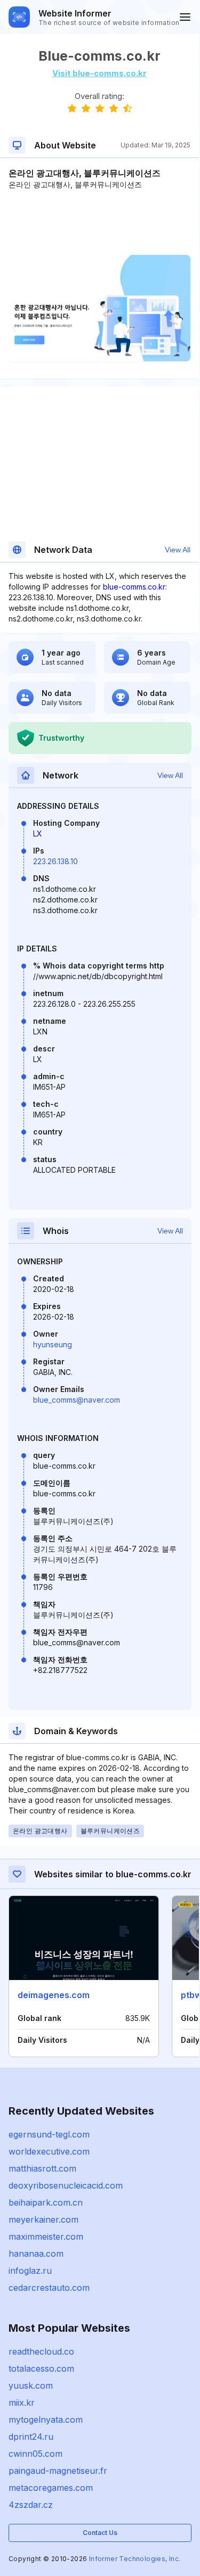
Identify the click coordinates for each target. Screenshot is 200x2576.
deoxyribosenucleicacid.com (66, 2185)
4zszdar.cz (31, 2505)
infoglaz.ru (30, 2271)
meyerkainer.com (43, 2219)
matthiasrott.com (42, 2168)
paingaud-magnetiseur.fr (58, 2471)
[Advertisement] (99, 222)
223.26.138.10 (55, 861)
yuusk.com (31, 2386)
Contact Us (100, 2533)
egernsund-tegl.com (49, 2134)
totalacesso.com (41, 2368)
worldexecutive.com (49, 2151)
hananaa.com (36, 2254)
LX (38, 834)
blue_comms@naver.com (77, 1400)
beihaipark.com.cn (46, 2202)
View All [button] (178, 550)
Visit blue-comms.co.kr (99, 73)
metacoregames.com (51, 2488)
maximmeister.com (46, 2237)
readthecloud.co (41, 2351)
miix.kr (22, 2403)
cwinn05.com (35, 2454)
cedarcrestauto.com (49, 2288)
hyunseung (53, 1344)
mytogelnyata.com (46, 2420)
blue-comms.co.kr (134, 587)
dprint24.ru (31, 2437)
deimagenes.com (54, 1995)
